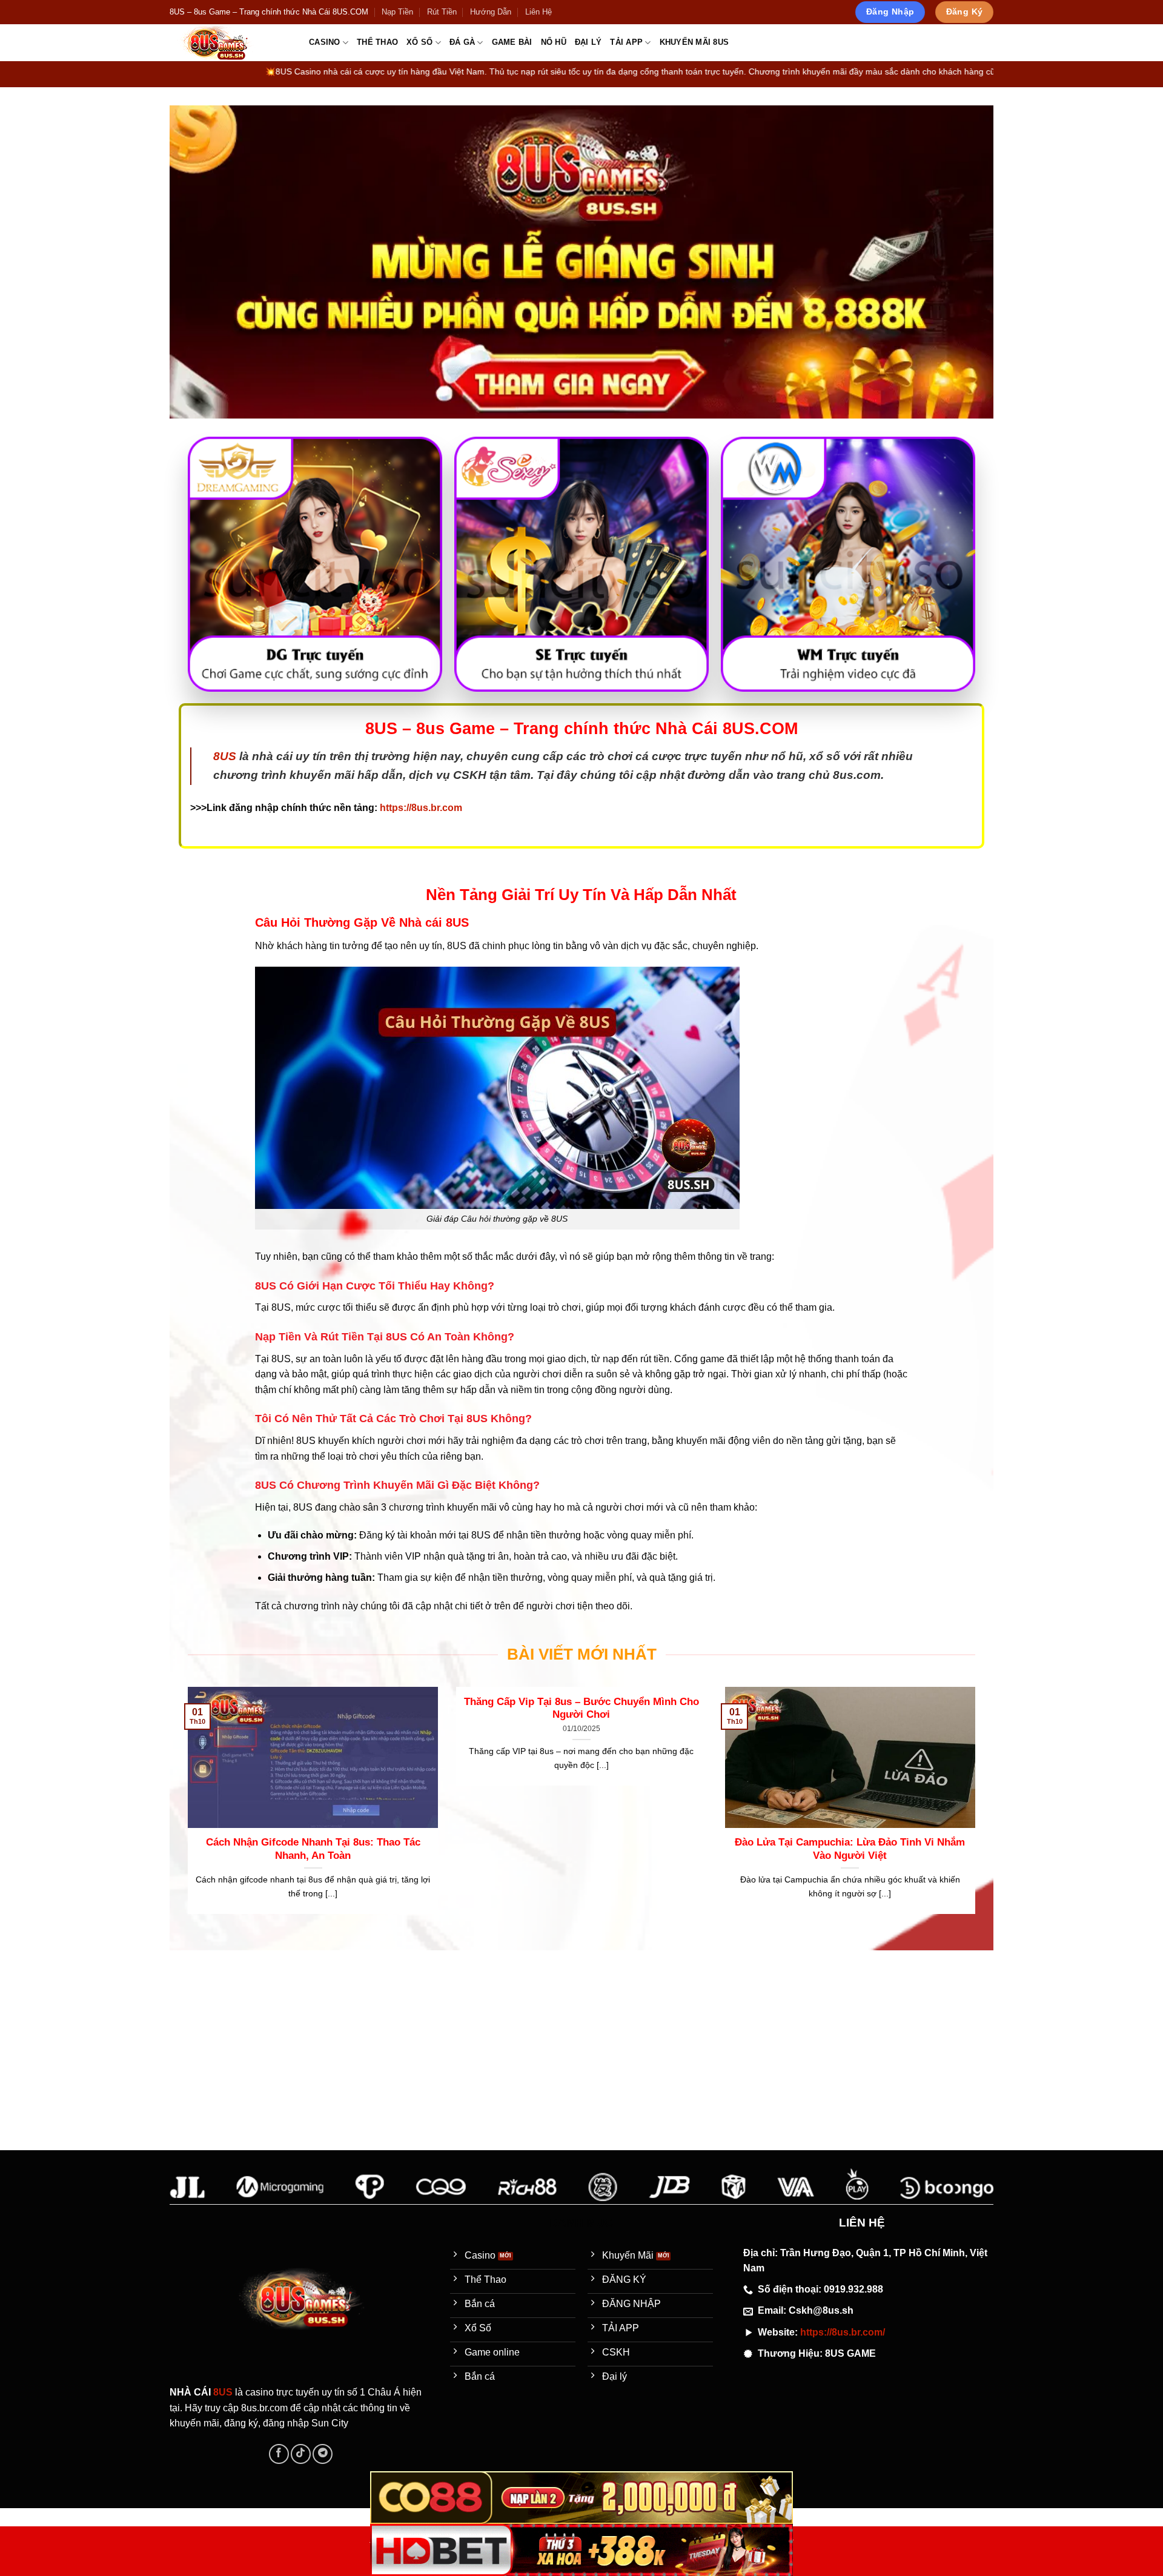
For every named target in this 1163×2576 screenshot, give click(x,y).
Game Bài (512, 42)
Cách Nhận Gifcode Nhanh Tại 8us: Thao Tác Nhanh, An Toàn (313, 1849)
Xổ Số (419, 42)
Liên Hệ (538, 12)
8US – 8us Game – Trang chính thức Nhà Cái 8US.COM (269, 12)
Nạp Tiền (397, 12)
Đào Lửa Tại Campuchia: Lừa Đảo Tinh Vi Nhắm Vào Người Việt (850, 1849)
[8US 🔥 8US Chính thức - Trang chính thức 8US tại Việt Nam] (230, 43)
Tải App (626, 42)
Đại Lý (588, 42)
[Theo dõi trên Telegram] (323, 2454)
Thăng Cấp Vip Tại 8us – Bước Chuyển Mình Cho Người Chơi (581, 1708)
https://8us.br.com (421, 808)
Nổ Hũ (554, 42)
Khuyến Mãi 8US (694, 42)
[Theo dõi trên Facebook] (279, 2454)
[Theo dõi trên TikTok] (301, 2454)
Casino (325, 42)
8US (225, 756)
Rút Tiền (442, 12)
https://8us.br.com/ (843, 2332)
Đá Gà (462, 42)
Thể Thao (377, 42)
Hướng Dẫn (491, 12)
